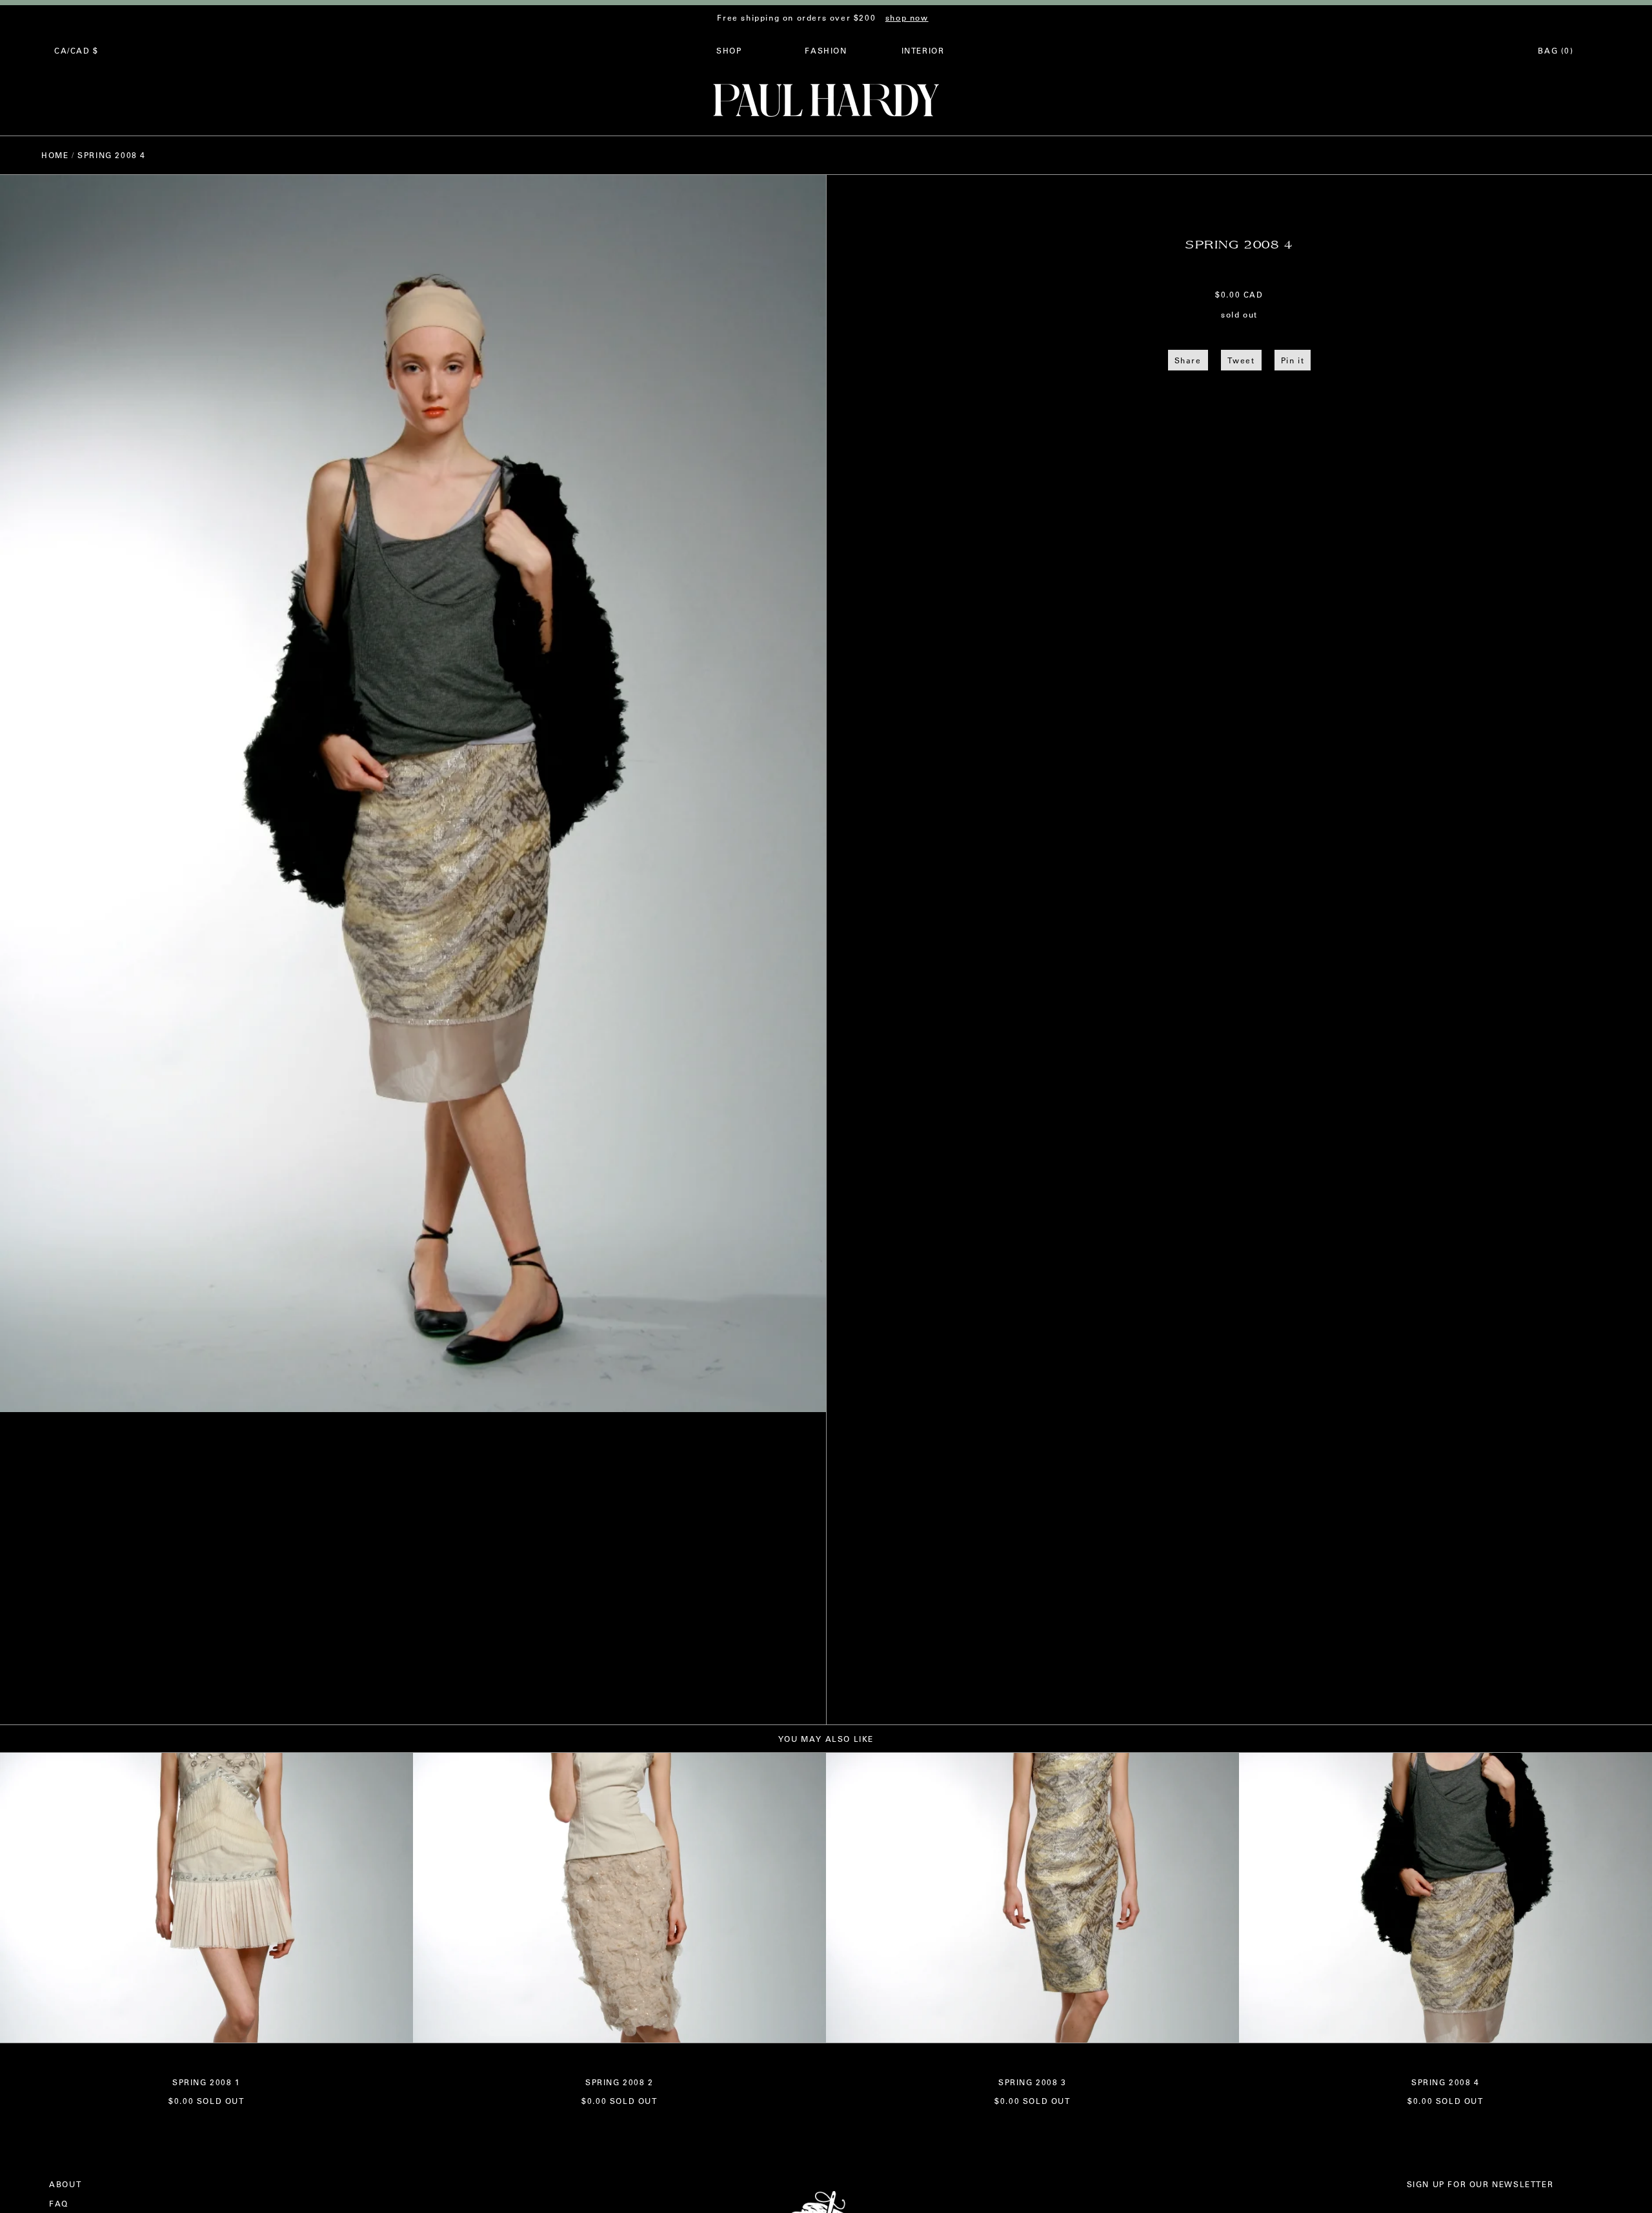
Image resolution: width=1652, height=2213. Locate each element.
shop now (907, 17)
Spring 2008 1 (206, 2082)
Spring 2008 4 (1445, 2082)
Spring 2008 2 (619, 2082)
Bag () (1556, 50)
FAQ (59, 2203)
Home (55, 155)
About (65, 2184)
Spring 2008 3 (1032, 2082)
